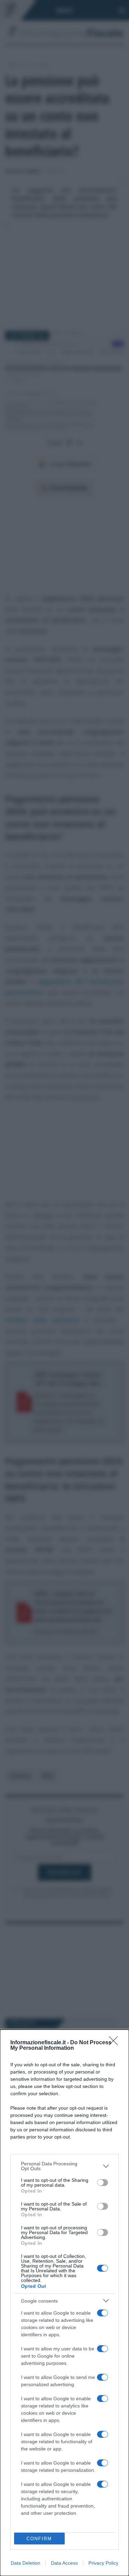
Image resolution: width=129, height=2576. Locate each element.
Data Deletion (25, 2563)
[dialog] (64, 2303)
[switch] (103, 2183)
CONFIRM (39, 2539)
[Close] (116, 2043)
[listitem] (64, 2166)
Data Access (64, 2563)
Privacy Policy (103, 2563)
